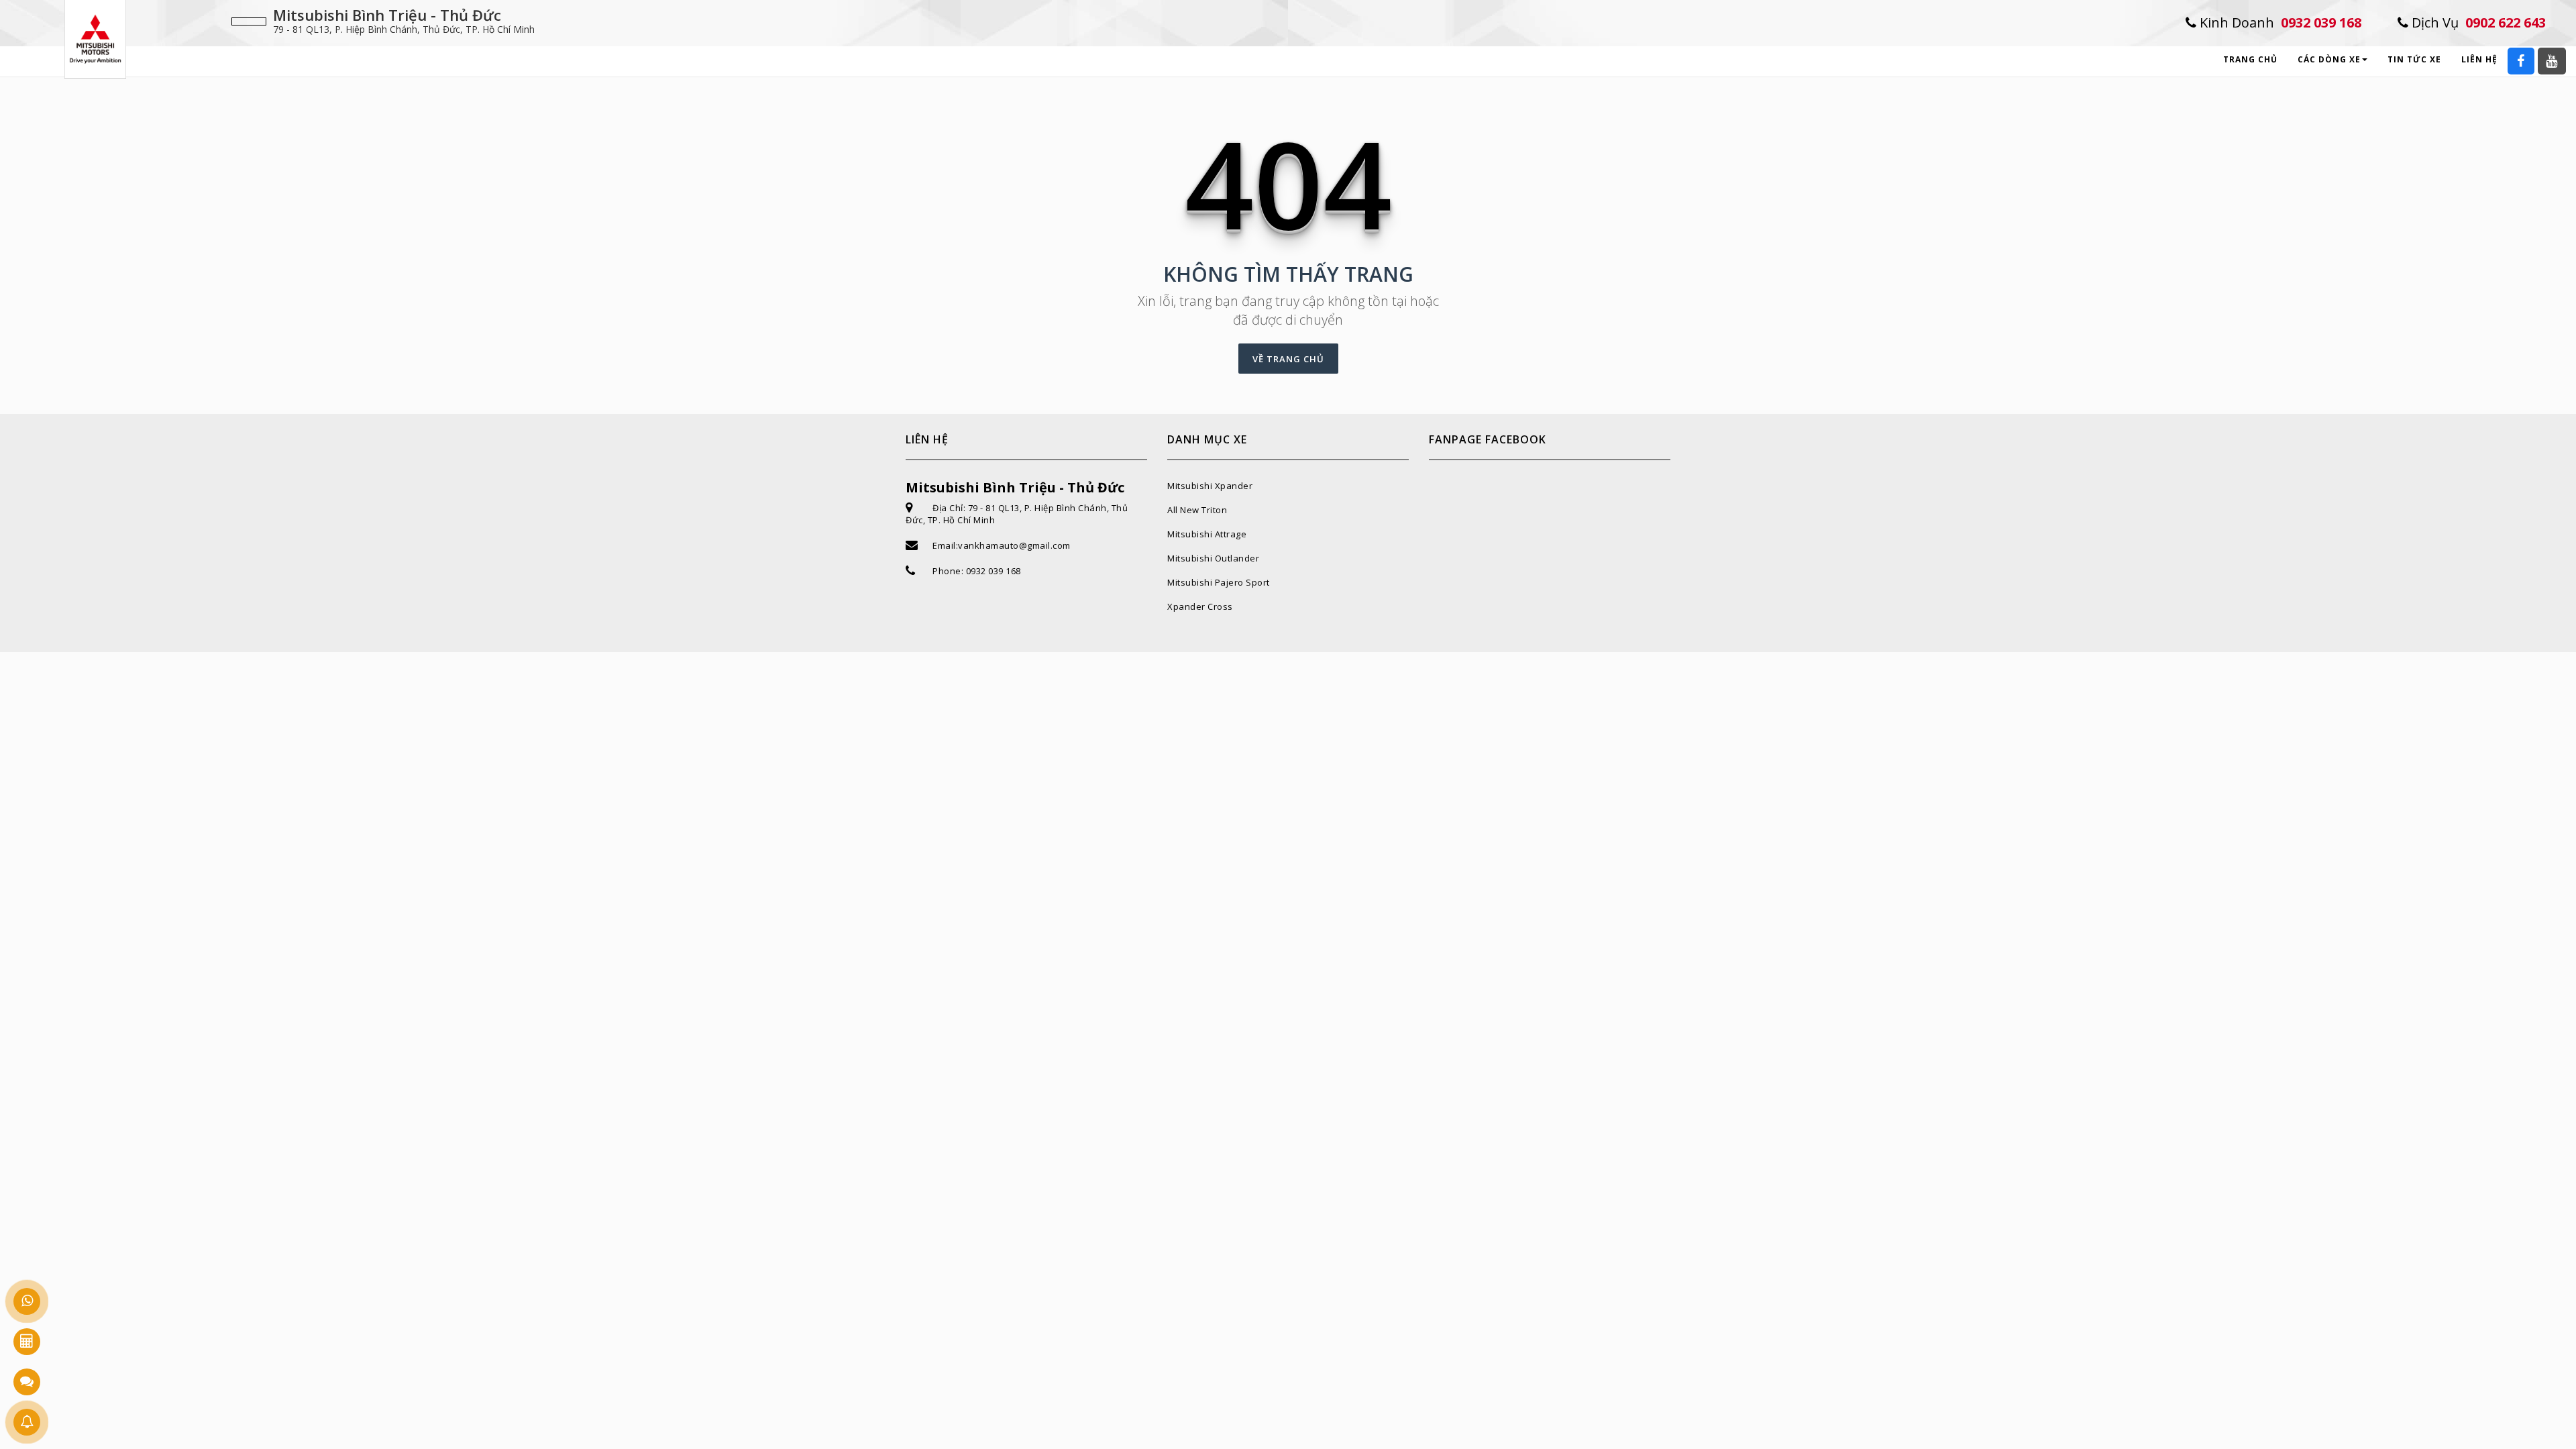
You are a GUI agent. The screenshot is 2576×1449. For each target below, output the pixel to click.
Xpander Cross (1200, 606)
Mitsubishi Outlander (1213, 558)
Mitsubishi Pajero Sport (1219, 582)
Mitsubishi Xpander (1210, 486)
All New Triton (1197, 510)
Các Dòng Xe (2329, 59)
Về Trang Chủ (1288, 359)
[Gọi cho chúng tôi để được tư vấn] (27, 1301)
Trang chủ (2250, 59)
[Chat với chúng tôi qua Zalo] (27, 1382)
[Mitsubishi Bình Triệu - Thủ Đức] (95, 38)
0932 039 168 (2279, 22)
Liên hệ (2479, 59)
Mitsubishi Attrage (1207, 534)
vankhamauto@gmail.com (1014, 545)
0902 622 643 (2477, 22)
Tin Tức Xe (2414, 59)
